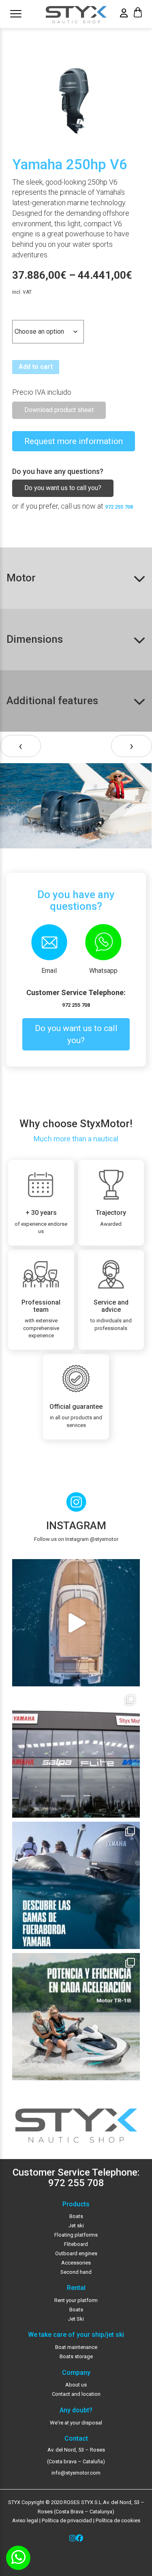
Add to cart (36, 367)
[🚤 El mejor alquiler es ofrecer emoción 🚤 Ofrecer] (76, 2017)
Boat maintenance (76, 2347)
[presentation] (20, 746)
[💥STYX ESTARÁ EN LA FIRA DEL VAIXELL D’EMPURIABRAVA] (76, 1623)
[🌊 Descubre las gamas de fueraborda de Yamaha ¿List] (76, 1885)
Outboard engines (76, 2253)
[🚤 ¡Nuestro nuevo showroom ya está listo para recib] (76, 1754)
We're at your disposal (76, 2423)
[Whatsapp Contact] (18, 2558)
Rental (76, 2288)
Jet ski (76, 2226)
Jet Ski (76, 2319)
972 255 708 (119, 507)
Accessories (76, 2263)
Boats (76, 2216)
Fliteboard (76, 2244)
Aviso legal (25, 2520)
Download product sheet (59, 410)
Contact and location (76, 2394)
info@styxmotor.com (76, 2473)
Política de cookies (118, 2520)
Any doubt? (76, 2410)
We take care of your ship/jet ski (76, 2335)
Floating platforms (76, 2235)
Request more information (74, 441)
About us (76, 2385)
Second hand (76, 2272)
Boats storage (76, 2356)
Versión (24, 313)
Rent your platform (76, 2300)
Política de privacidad (66, 2520)
